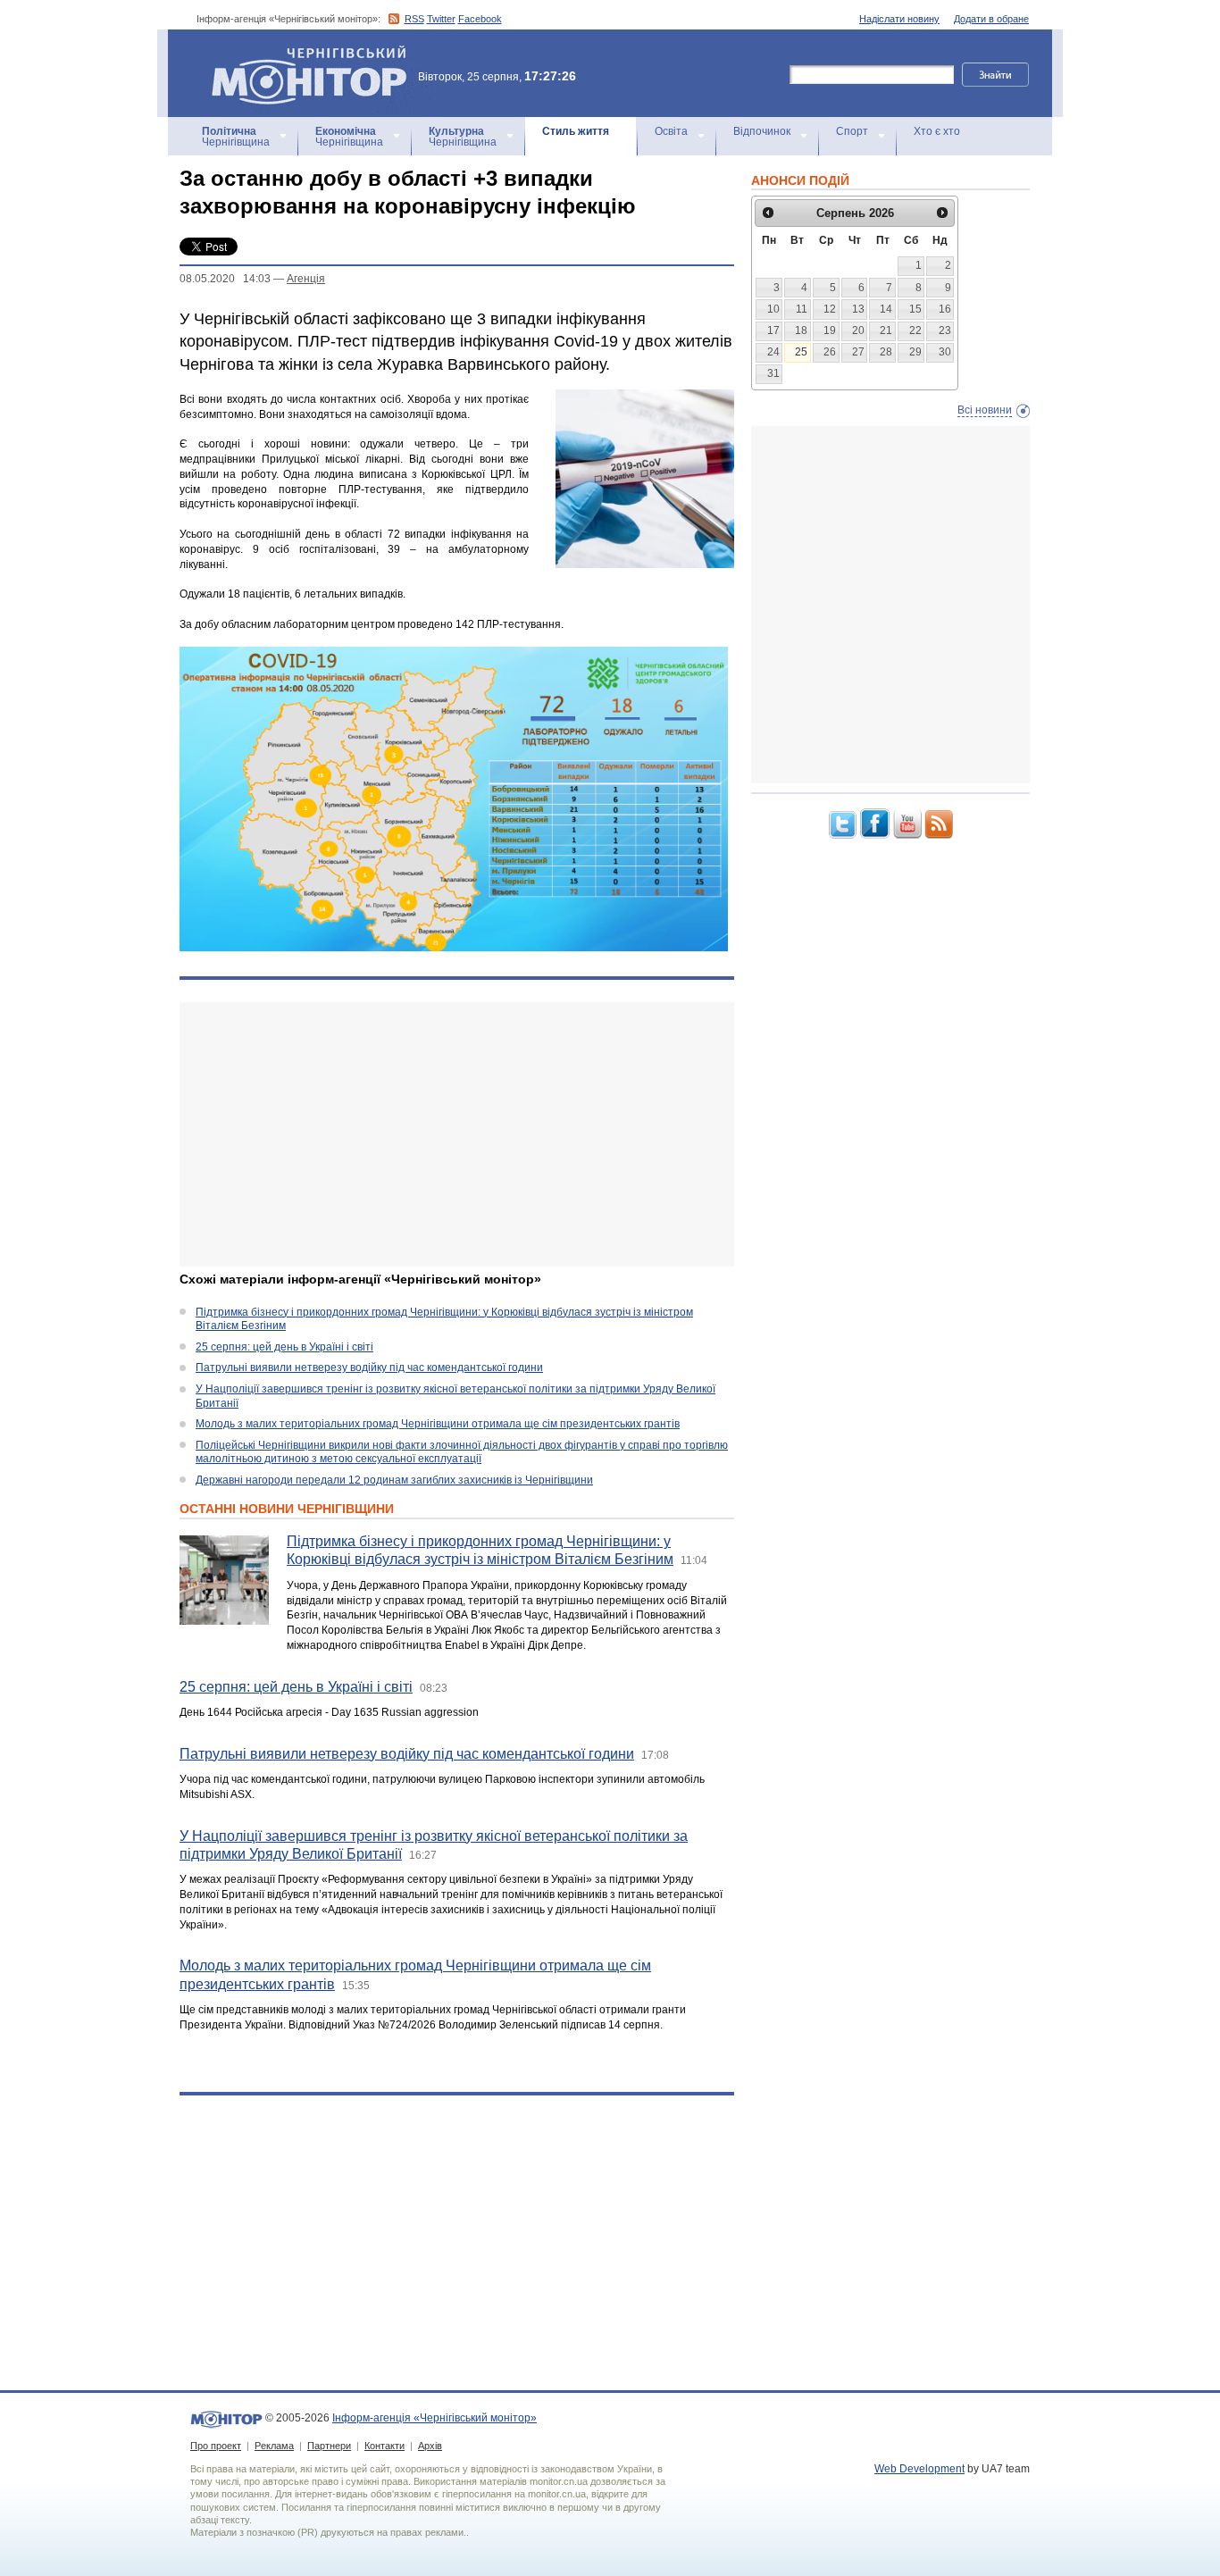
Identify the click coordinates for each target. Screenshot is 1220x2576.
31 (773, 373)
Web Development (919, 2469)
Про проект (216, 2446)
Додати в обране (991, 19)
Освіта (671, 131)
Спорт (852, 131)
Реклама (274, 2446)
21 (886, 330)
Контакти (384, 2446)
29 (915, 352)
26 (830, 352)
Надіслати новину (899, 19)
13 (858, 309)
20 (858, 330)
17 (773, 330)
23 (945, 330)
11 (802, 309)
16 (945, 309)
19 (830, 330)
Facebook (480, 19)
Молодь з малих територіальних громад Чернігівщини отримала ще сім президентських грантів (438, 1424)
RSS (414, 19)
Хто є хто (937, 131)
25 (801, 352)
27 (858, 352)
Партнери (329, 2446)
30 (945, 352)
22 (915, 330)
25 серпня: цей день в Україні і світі (284, 1347)
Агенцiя (306, 279)
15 (915, 309)
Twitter (441, 19)
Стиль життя (576, 131)
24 (773, 352)
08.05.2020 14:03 (225, 279)
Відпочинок (762, 131)
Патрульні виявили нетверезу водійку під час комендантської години (369, 1367)
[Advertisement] (457, 1134)
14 (886, 309)
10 (773, 309)
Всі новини (985, 410)
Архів (430, 2446)
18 (801, 330)
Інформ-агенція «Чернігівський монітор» (301, 53)
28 (886, 352)
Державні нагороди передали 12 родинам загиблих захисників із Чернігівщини (394, 1480)
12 (830, 309)
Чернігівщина (236, 137)
